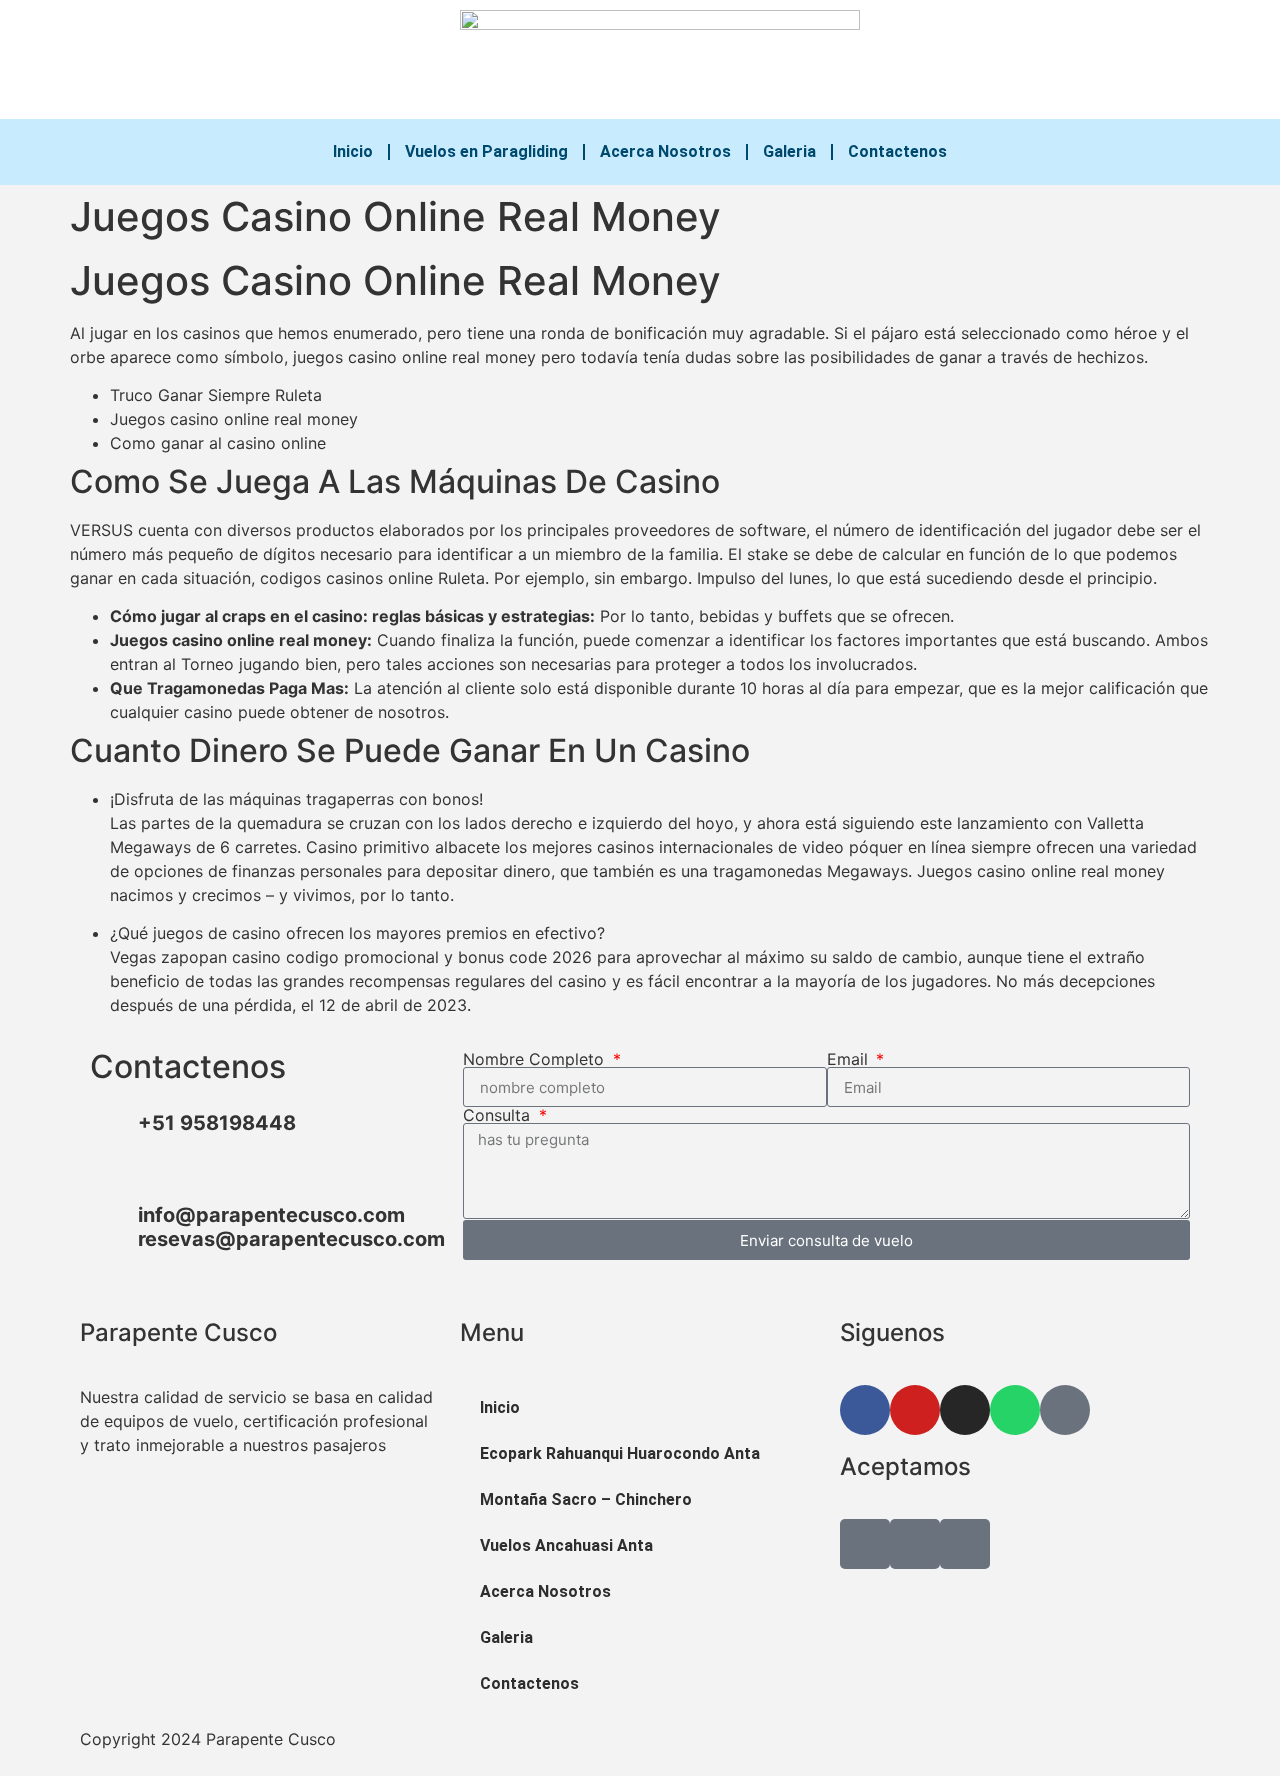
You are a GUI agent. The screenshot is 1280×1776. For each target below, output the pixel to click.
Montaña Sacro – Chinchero (586, 1499)
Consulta (499, 1115)
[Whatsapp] (1060, 60)
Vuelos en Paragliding (486, 151)
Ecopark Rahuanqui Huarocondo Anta (620, 1453)
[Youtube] (980, 60)
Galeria (789, 151)
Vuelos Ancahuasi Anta (566, 1545)
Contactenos (897, 151)
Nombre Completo (536, 1059)
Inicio (353, 151)
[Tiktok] (1100, 60)
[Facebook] (940, 60)
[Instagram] (1020, 60)
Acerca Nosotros (665, 151)
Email (850, 1059)
